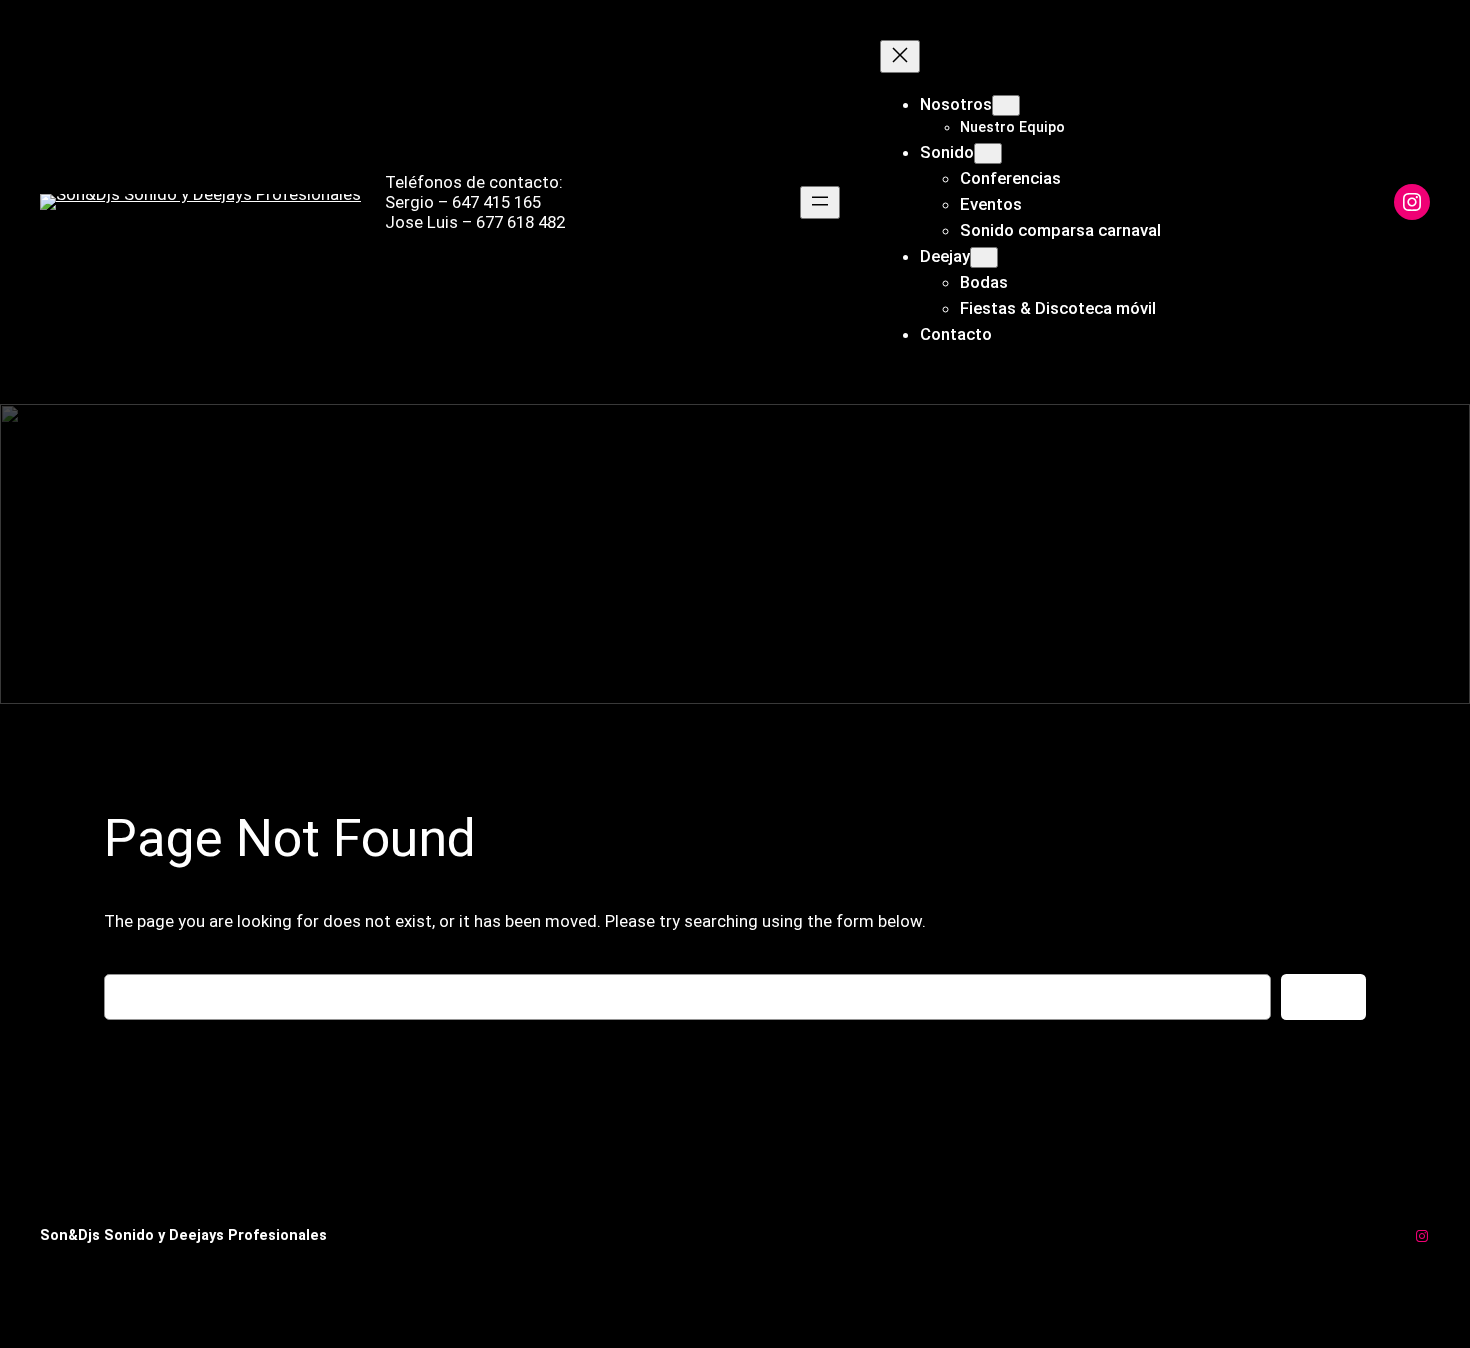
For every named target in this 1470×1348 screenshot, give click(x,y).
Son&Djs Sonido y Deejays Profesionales (183, 1235)
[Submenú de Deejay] (984, 257)
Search (1323, 997)
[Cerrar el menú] (900, 56)
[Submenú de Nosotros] (1006, 105)
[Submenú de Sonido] (988, 153)
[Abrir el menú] (820, 202)
